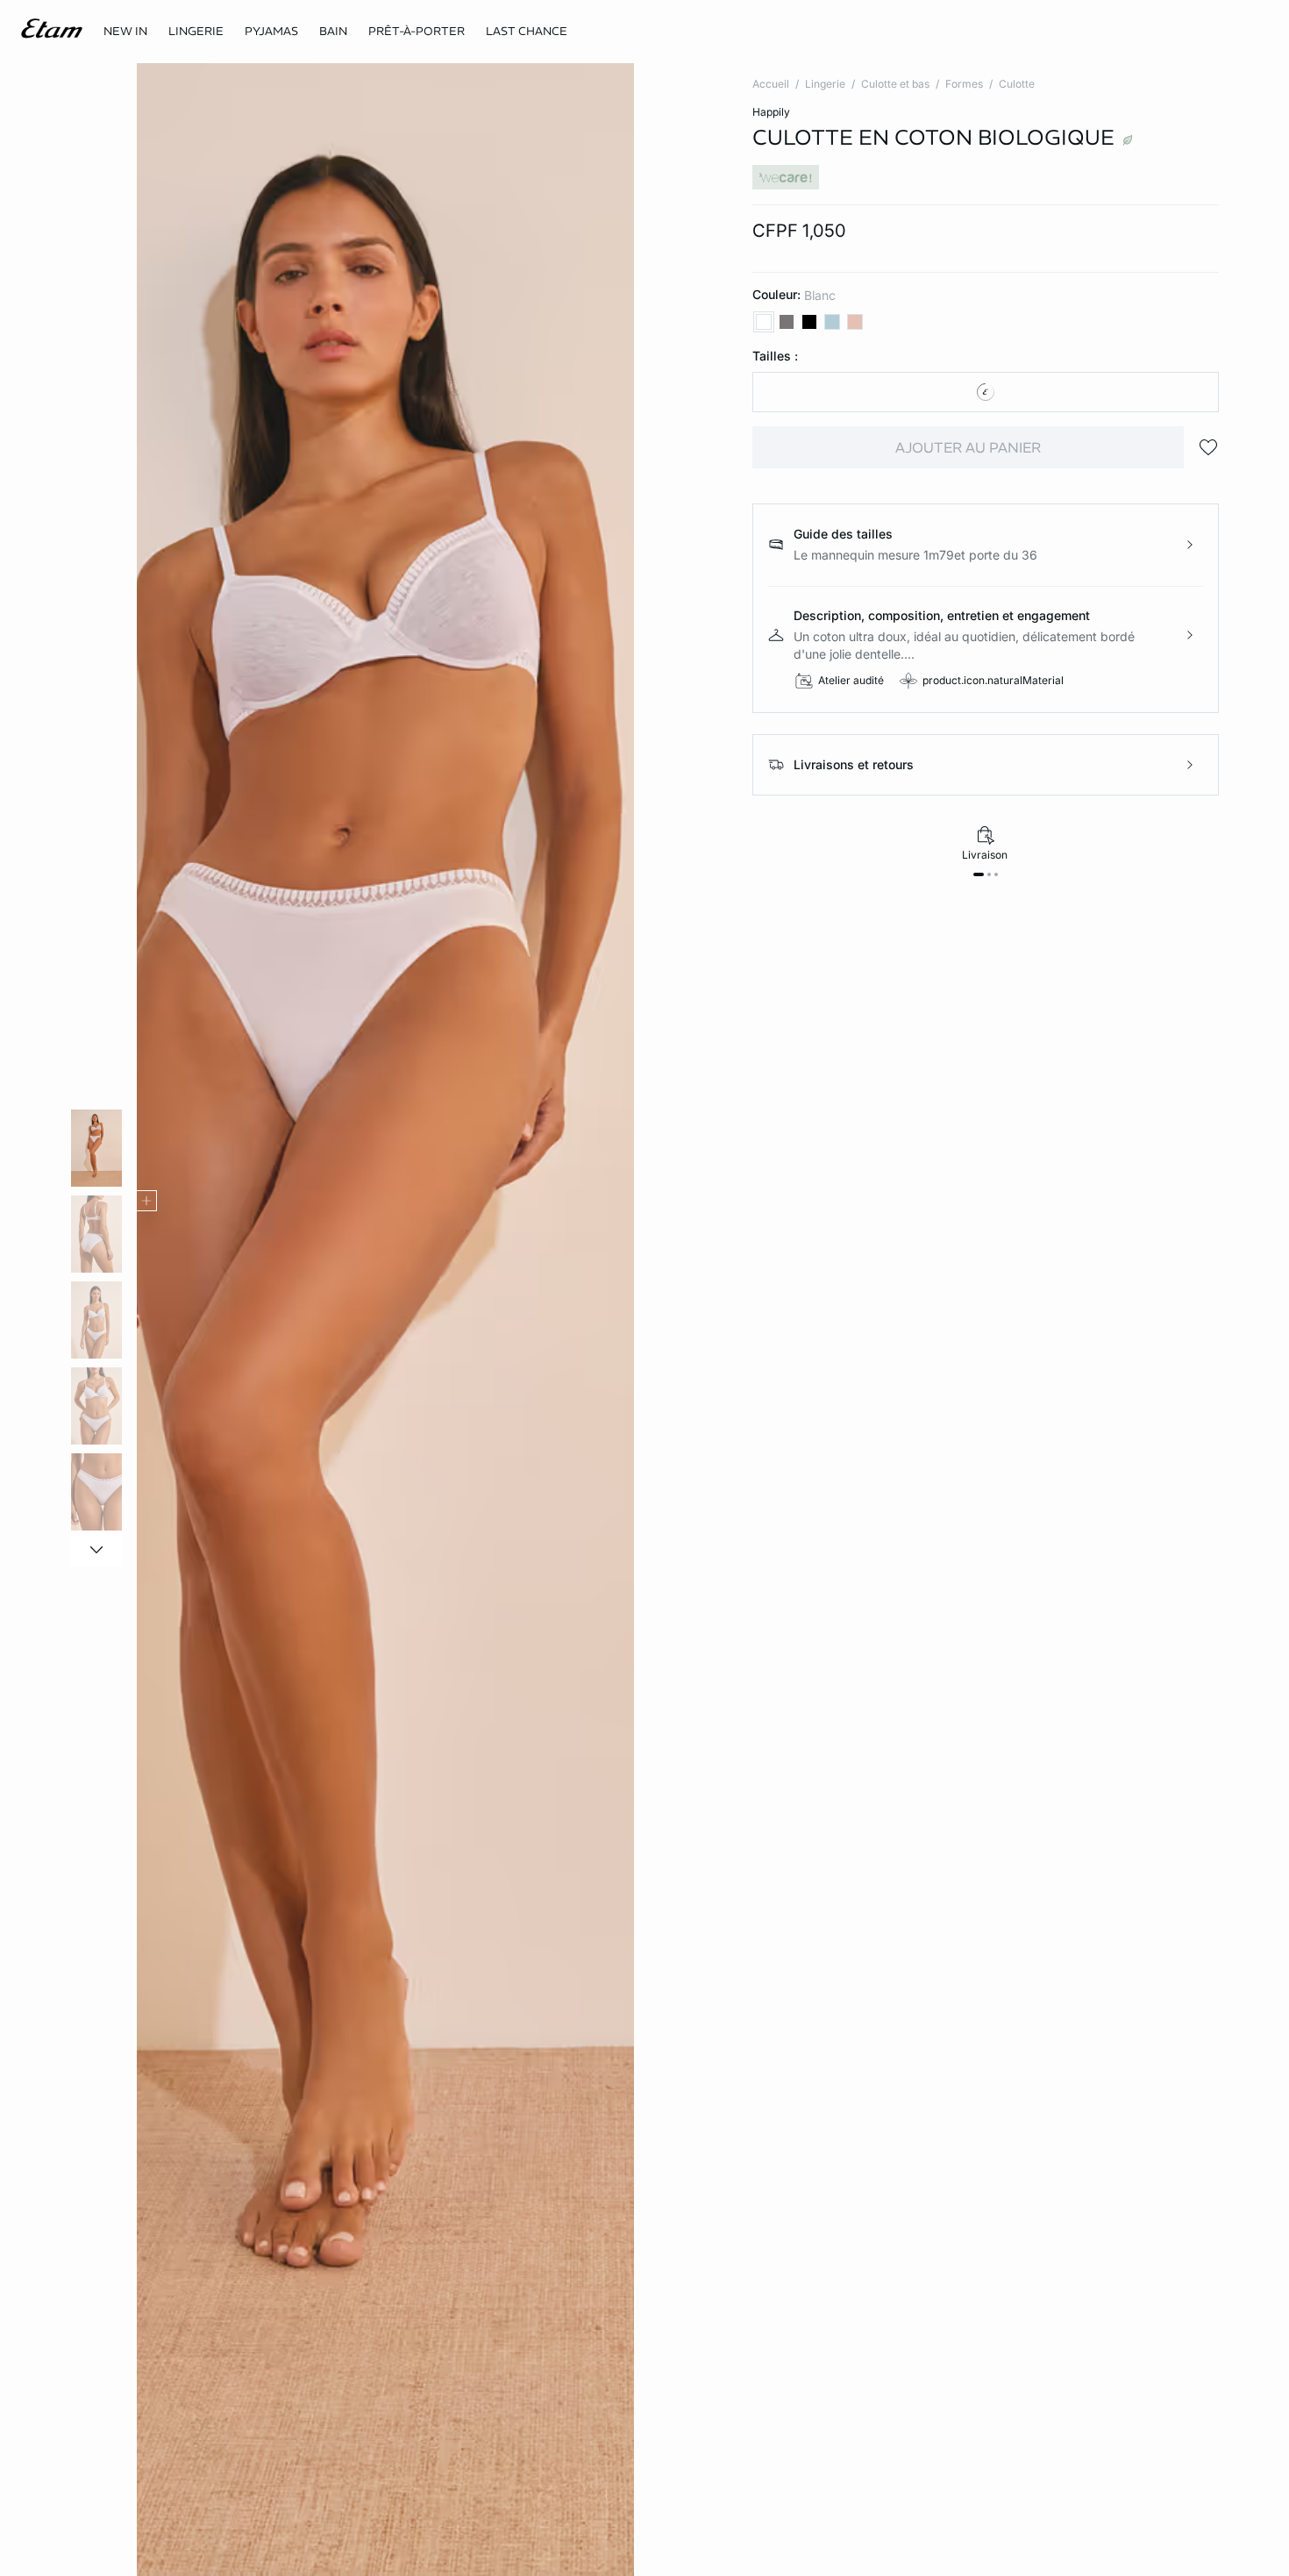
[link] (125, 32)
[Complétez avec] (146, 1201)
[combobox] (986, 392)
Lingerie (825, 84)
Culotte (1017, 84)
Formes (964, 84)
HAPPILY (771, 112)
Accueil (771, 84)
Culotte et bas (895, 84)
